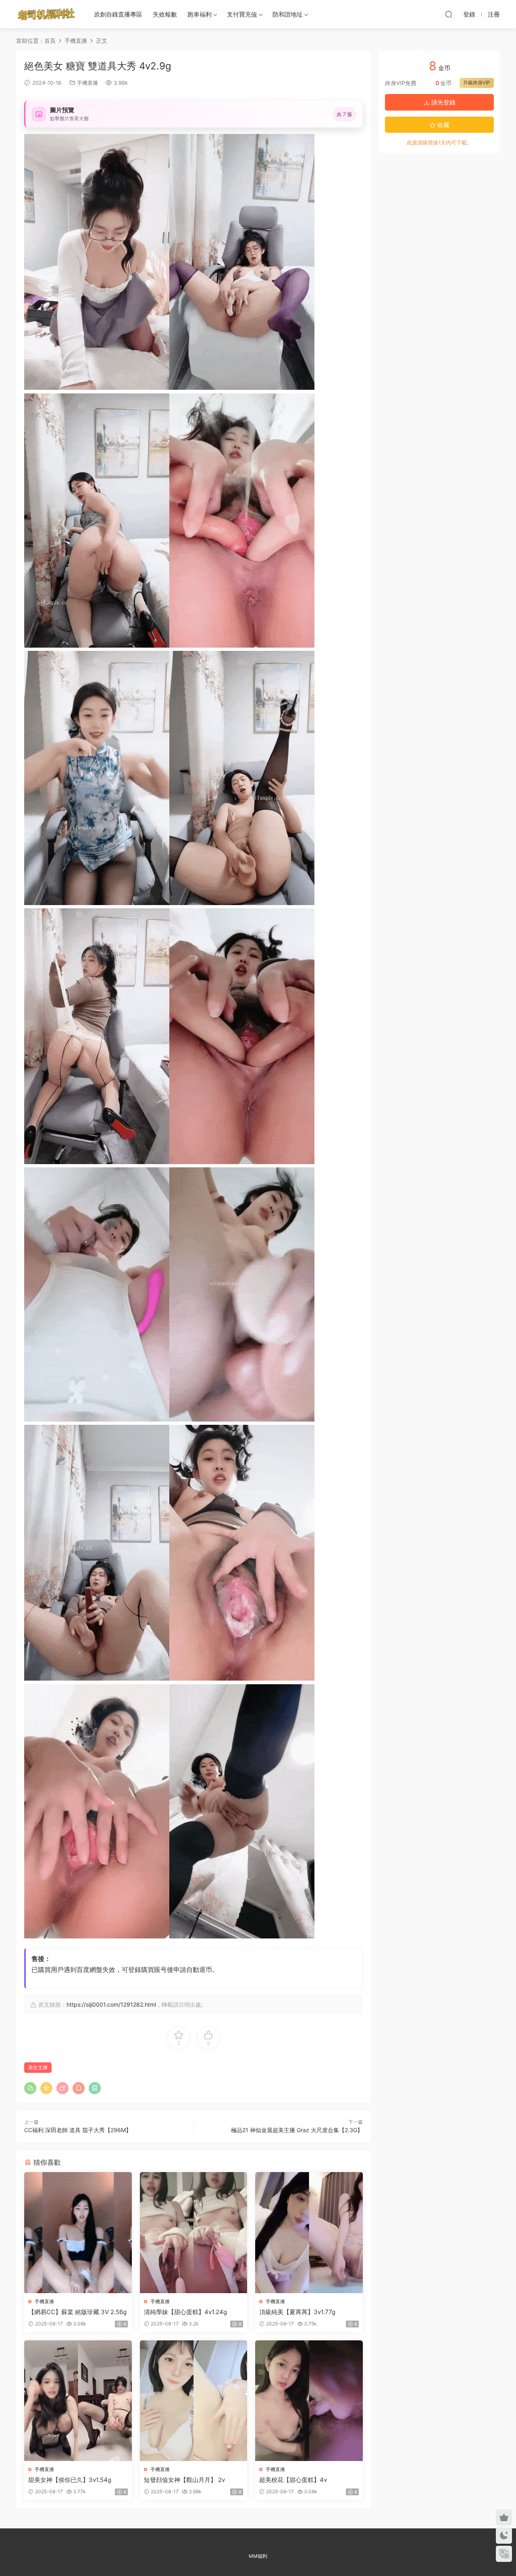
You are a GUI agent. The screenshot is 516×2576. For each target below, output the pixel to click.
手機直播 (87, 83)
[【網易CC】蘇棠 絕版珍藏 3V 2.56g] (78, 2232)
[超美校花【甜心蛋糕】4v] (309, 2401)
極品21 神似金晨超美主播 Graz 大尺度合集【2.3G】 (297, 2130)
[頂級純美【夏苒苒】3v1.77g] (309, 2232)
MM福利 (258, 2556)
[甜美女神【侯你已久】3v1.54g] (78, 2401)
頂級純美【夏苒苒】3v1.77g (297, 2312)
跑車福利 (200, 14)
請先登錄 (443, 102)
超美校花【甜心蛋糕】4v (293, 2480)
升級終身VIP (477, 83)
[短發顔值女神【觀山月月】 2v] (194, 2401)
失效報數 (165, 14)
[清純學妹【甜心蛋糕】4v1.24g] (194, 2232)
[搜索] (449, 14)
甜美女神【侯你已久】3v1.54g (70, 2480)
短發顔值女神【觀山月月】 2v (184, 2480)
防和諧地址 (288, 14)
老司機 (46, 14)
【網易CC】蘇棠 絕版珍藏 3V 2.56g (77, 2312)
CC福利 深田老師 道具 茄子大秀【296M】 (78, 2130)
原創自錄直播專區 (118, 14)
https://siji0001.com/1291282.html (111, 2004)
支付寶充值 (242, 14)
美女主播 (38, 2067)
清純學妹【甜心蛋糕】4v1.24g (185, 2312)
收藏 (443, 125)
